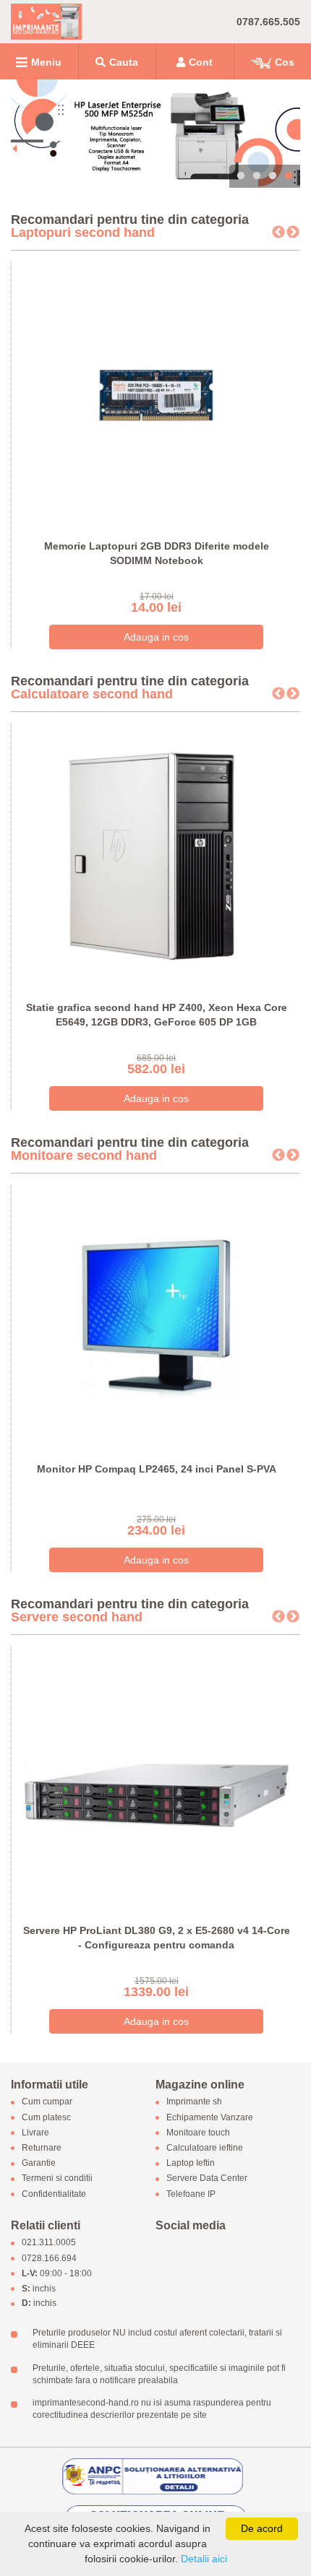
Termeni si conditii (57, 2179)
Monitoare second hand (84, 1155)
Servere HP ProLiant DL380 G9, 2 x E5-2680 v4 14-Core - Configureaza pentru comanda (157, 1938)
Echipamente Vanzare (210, 2117)
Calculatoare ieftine (205, 2148)
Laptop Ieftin (191, 2164)
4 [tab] (289, 176)
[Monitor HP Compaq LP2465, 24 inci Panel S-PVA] (156, 1317)
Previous (278, 233)
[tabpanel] (155, 134)
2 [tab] (257, 176)
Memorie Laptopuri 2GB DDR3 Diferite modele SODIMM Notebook (157, 553)
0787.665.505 (268, 22)
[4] (155, 134)
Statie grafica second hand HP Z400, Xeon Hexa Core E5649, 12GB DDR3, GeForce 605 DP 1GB (157, 1015)
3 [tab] (273, 176)
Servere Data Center (207, 2179)
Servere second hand (77, 1617)
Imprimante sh (194, 2102)
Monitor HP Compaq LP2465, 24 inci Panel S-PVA (157, 1469)
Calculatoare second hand (92, 694)
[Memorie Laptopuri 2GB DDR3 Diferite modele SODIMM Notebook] (156, 394)
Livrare (35, 2133)
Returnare (42, 2148)
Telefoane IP (191, 2194)
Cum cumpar (47, 2102)
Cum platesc (46, 2117)
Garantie (39, 2164)
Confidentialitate (54, 2194)
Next (293, 233)
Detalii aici (204, 2559)
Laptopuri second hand (83, 233)
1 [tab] (241, 176)
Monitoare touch (198, 2133)
